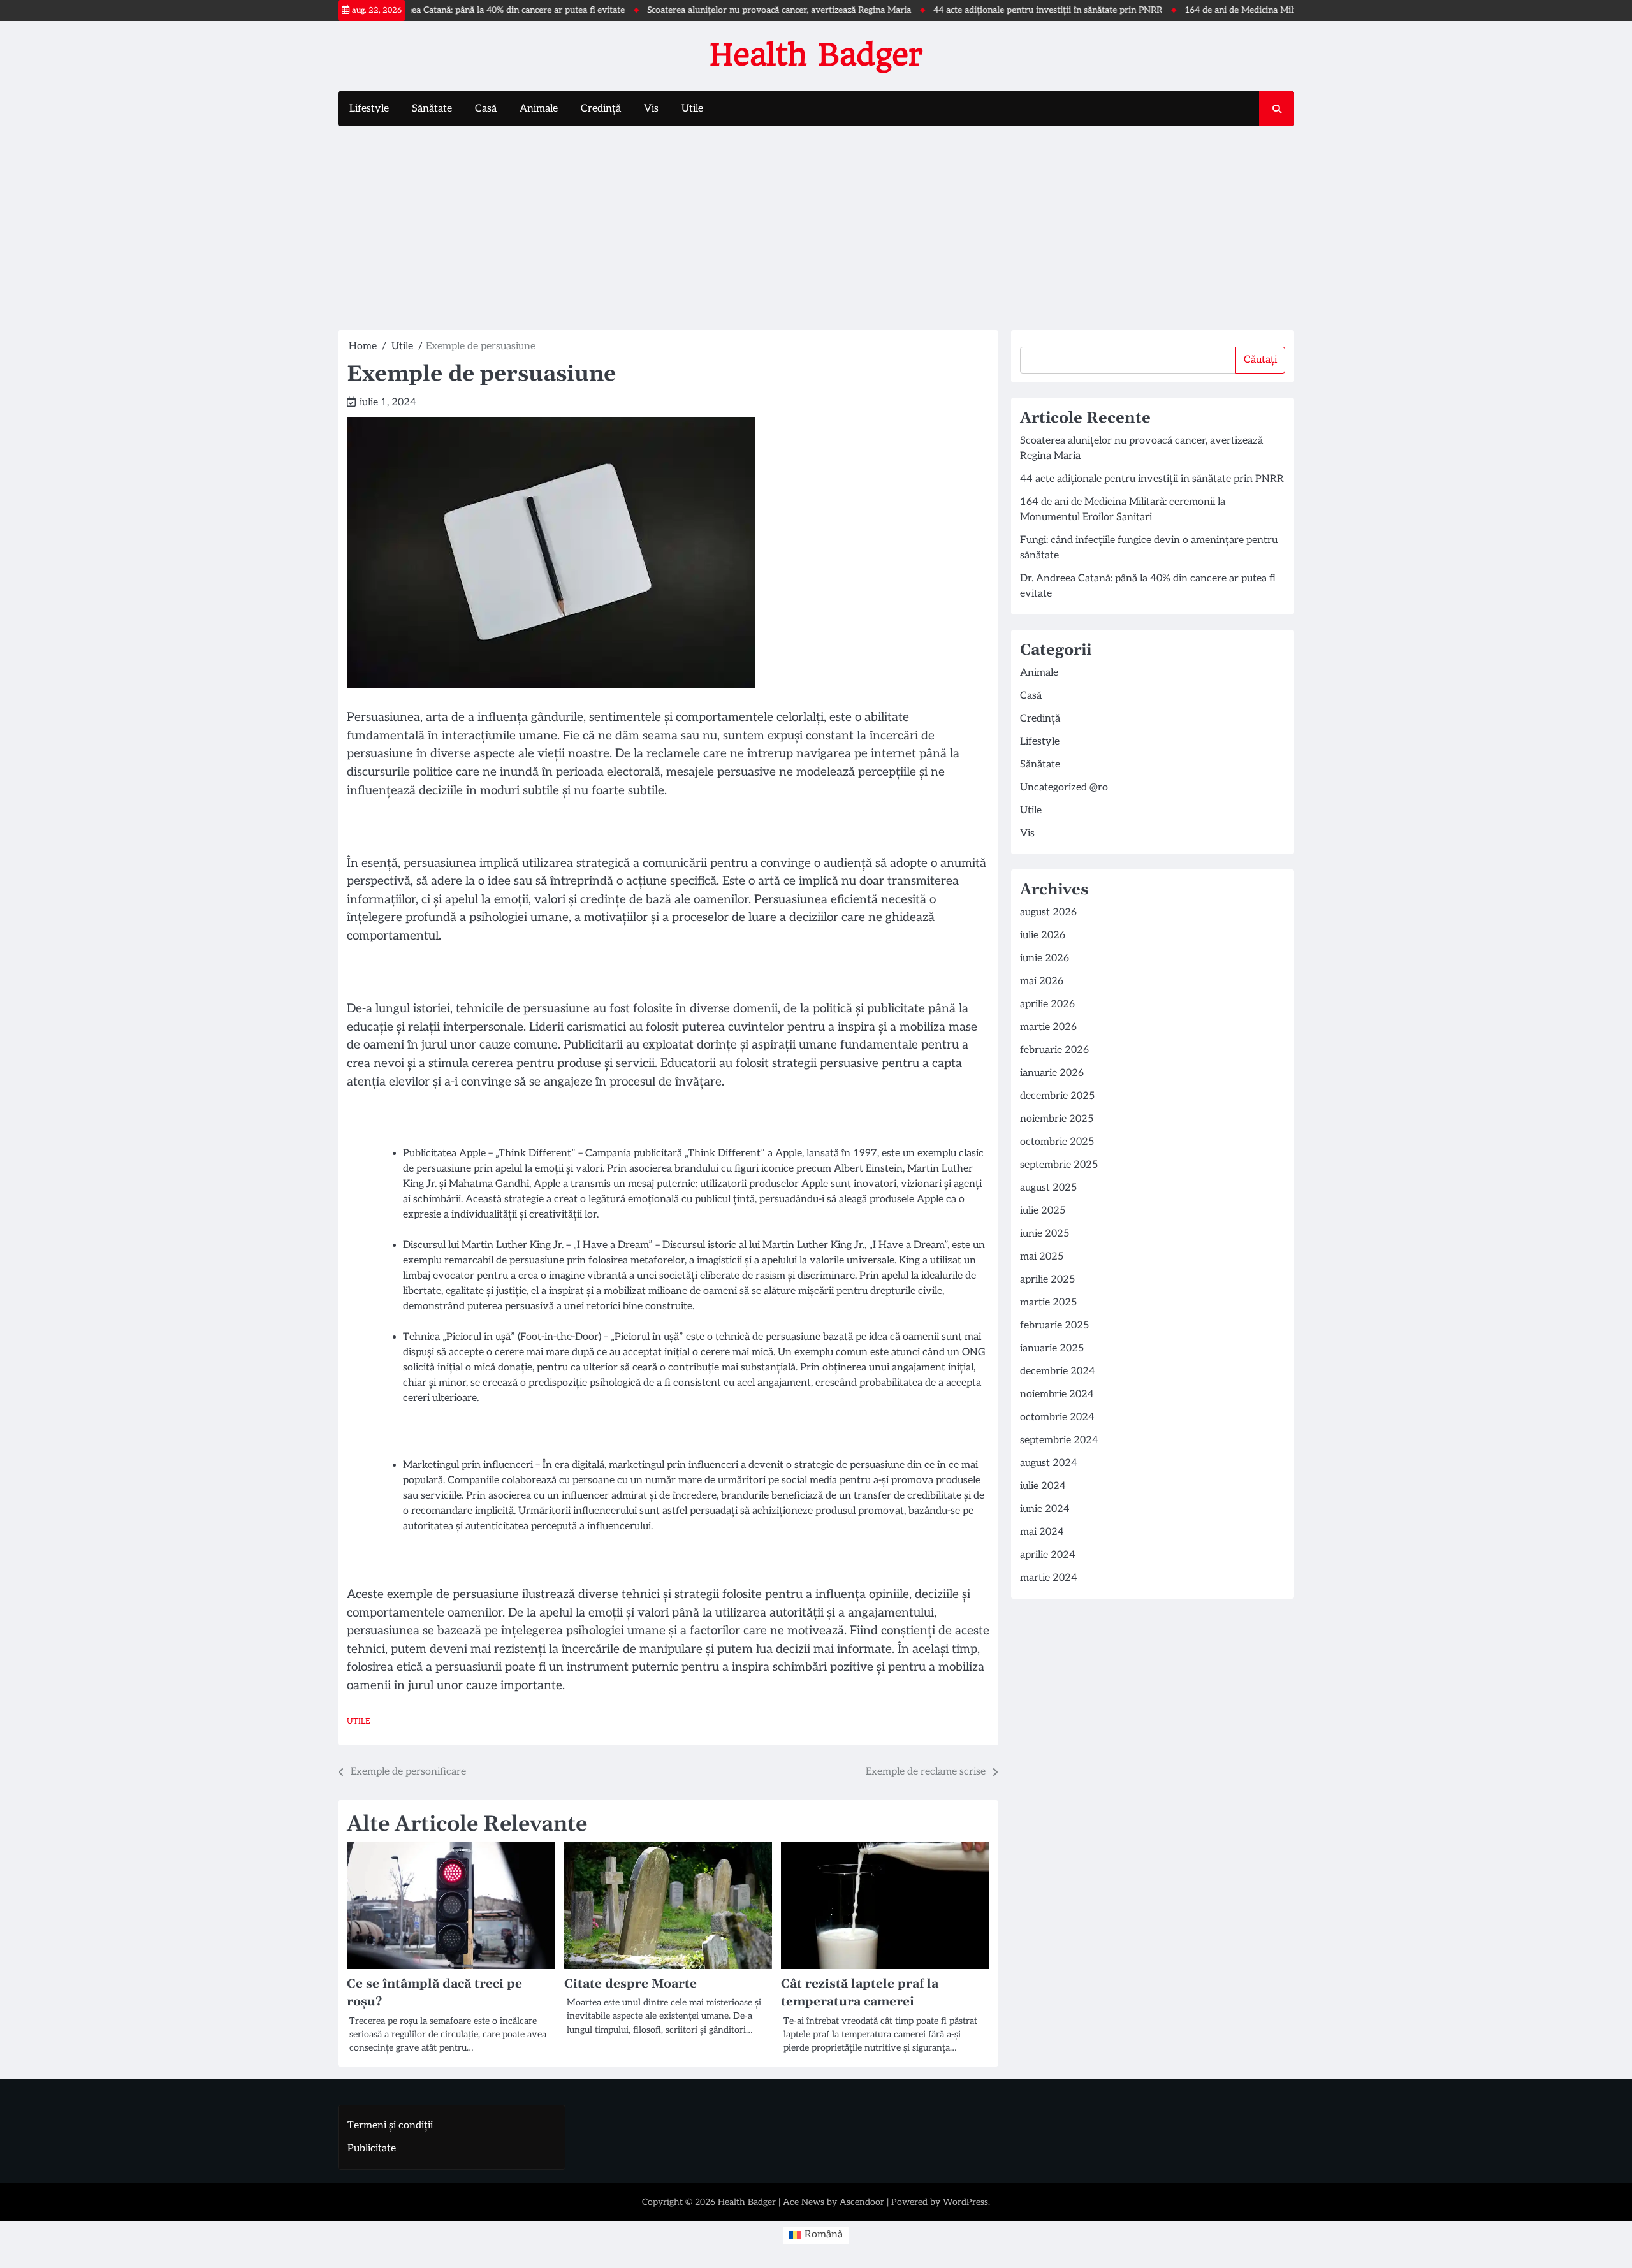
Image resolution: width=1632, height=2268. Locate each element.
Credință (601, 109)
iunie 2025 (1045, 1234)
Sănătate (432, 109)
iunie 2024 (1045, 1509)
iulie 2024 (1043, 1486)
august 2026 (1048, 912)
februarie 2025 (1054, 1326)
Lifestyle (369, 109)
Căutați (1260, 360)
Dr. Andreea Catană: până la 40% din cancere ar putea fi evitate (433, 10)
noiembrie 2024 (1057, 1394)
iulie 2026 (1043, 935)
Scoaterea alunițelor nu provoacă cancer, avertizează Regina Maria (713, 10)
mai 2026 (1042, 981)
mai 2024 (1042, 1532)
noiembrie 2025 (1057, 1119)
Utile (692, 109)
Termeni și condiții (390, 2126)
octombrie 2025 (1057, 1142)
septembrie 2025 (1059, 1165)
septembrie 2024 (1059, 1440)
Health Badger (816, 55)
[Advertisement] (816, 228)
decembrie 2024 (1058, 1371)
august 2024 (1049, 1463)
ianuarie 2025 (1052, 1348)
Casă (486, 109)
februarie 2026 (1054, 1050)
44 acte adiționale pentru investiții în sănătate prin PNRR (982, 10)
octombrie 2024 (1057, 1417)
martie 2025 (1048, 1303)
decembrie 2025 (1057, 1096)
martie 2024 (1049, 1578)
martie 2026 (1048, 1027)
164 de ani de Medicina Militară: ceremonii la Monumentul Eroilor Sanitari (1268, 10)
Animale (539, 109)
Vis (651, 109)
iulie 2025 (1043, 1211)
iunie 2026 (1045, 958)
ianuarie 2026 (1052, 1073)
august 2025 (1048, 1188)
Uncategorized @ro (1064, 788)
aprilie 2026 (1047, 1004)
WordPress (965, 2202)
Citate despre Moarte (630, 1984)
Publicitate (372, 2148)
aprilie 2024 (1048, 1555)
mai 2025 (1042, 1257)
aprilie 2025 (1047, 1280)
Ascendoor (862, 2202)
